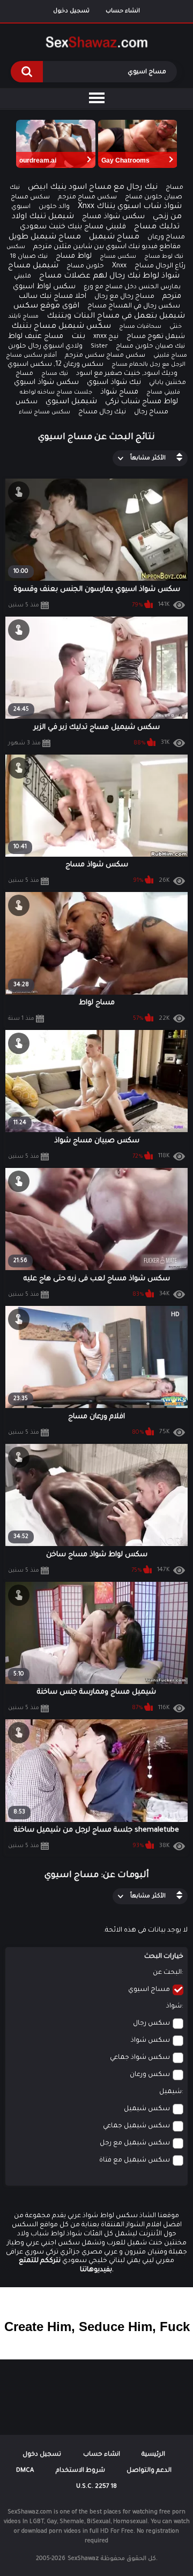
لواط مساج (74, 256)
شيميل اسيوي (71, 402)
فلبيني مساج (163, 393)
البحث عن (167, 1973)
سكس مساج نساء (44, 412)
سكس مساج (118, 257)
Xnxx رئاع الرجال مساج (149, 266)
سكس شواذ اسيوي (46, 383)
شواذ (174, 2006)
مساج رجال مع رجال (124, 297)
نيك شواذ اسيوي (114, 383)
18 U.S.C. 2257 (96, 2487)
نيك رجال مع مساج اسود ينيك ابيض (93, 188)
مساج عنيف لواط (36, 337)
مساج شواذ (119, 392)
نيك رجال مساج (102, 412)
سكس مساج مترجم (87, 198)
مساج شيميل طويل (45, 237)
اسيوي (21, 207)
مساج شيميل (114, 237)
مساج (175, 188)
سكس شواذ (150, 2041)
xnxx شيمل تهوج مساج (139, 337)
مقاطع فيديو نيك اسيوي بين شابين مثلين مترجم (107, 247)
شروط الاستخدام (80, 2471)
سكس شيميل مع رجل (135, 2143)
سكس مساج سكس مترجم (105, 356)
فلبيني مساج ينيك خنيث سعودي (73, 227)
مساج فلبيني (170, 356)
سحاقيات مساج (140, 327)
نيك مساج (55, 374)
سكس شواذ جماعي (140, 2058)
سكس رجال (151, 2024)
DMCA (25, 2471)
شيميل (170, 2092)
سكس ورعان (150, 2075)
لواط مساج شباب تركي (142, 402)
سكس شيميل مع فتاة (135, 2160)
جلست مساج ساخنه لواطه (56, 393)
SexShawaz (83, 2559)
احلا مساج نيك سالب (53, 297)
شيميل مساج (33, 266)
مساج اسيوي (149, 1990)
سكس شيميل (147, 2109)
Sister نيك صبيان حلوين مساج (138, 347)
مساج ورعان (166, 237)
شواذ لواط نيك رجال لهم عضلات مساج (109, 276)
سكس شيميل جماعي (136, 2126)
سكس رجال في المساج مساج (134, 306)
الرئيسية (153, 2455)
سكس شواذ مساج (113, 217)
